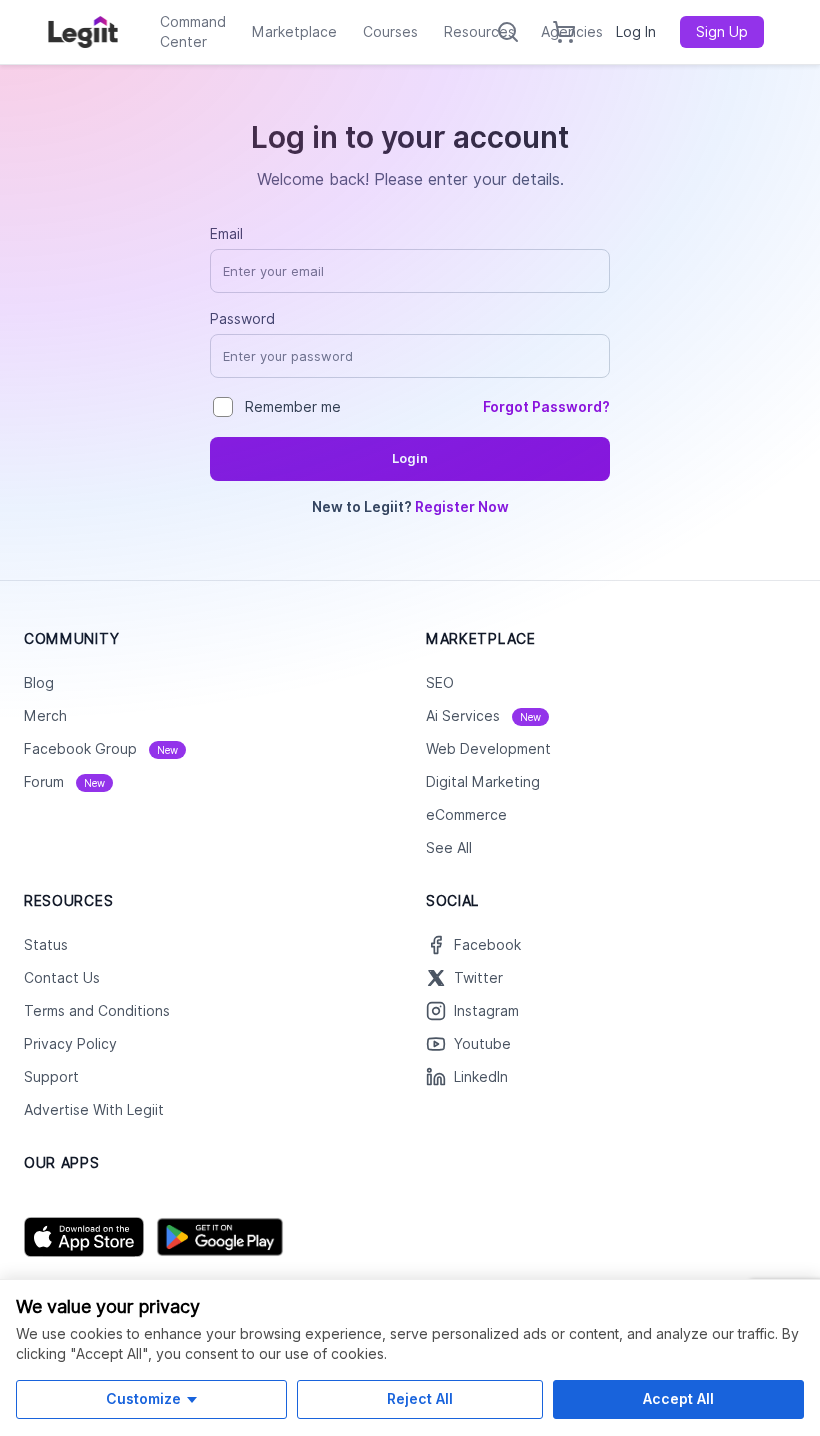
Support (51, 1077)
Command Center (193, 32)
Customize (143, 1398)
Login (410, 458)
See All (449, 848)
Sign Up (722, 32)
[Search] (508, 32)
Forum (64, 782)
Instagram (486, 1011)
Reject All (420, 1398)
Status (46, 945)
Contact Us (62, 978)
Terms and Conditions (97, 1011)
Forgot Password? (546, 407)
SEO (440, 683)
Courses (390, 32)
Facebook (487, 945)
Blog (39, 683)
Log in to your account (410, 137)
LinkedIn (481, 1077)
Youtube (482, 1044)
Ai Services (483, 716)
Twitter (478, 978)
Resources (479, 32)
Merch (45, 716)
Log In (636, 32)
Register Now (462, 507)
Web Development (488, 749)
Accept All (678, 1398)
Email (226, 234)
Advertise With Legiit (94, 1110)
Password (242, 319)
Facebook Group (101, 749)
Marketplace (294, 32)
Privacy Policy (70, 1044)
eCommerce (466, 815)
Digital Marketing (483, 782)
